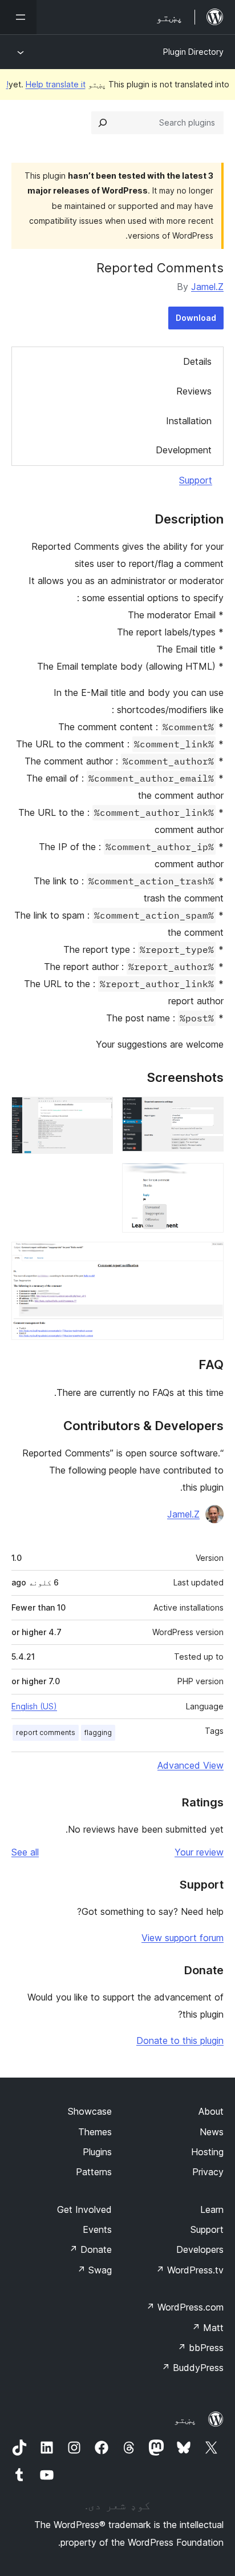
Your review (199, 1852)
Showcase (90, 2111)
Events (97, 2229)
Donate (90, 2249)
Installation (189, 421)
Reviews (194, 391)
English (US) (34, 1706)
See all (25, 1852)
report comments (46, 1732)
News (212, 2132)
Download (196, 318)
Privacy (208, 2172)
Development (184, 450)
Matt (208, 2328)
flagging (98, 1732)
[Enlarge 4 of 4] (208, 1257)
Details (197, 361)
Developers (200, 2249)
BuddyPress (193, 2368)
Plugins (97, 2152)
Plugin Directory (193, 52)
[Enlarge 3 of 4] (208, 1178)
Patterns (94, 2172)
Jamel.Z (207, 287)
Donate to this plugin (180, 2040)
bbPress (200, 2348)
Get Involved (84, 2209)
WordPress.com (185, 2307)
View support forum (183, 1938)
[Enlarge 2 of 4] (98, 1112)
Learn (212, 2209)
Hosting (207, 2152)
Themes (95, 2132)
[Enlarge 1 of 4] (208, 1112)
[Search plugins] (103, 123)
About (211, 2111)
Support (196, 480)
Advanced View (191, 1765)
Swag (94, 2270)
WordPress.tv (190, 2270)
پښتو (185, 2420)
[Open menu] (18, 17)
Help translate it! (46, 84)
